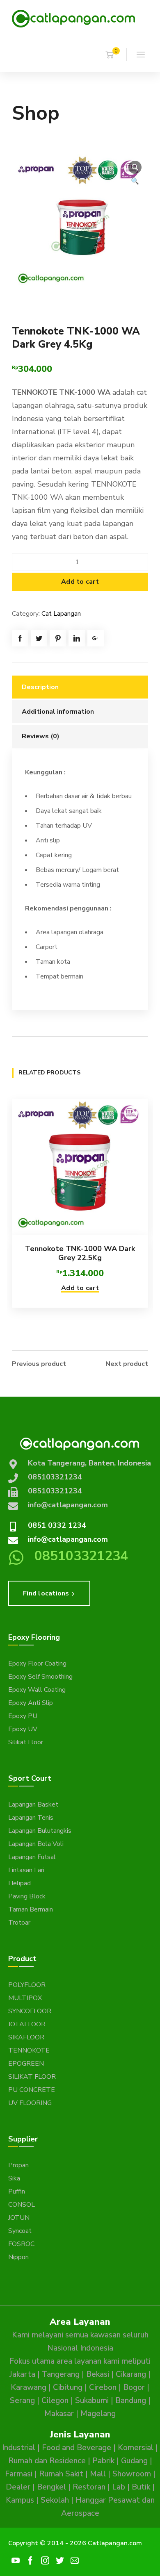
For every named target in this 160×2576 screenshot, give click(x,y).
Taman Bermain (31, 1909)
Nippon (18, 2257)
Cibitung (68, 2387)
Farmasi (19, 2474)
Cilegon (55, 2401)
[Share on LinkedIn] (77, 638)
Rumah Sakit (61, 2474)
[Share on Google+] (96, 638)
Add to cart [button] (80, 1288)
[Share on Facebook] (20, 638)
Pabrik (103, 2461)
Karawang (29, 2387)
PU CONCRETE (32, 2090)
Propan (18, 2165)
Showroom (132, 2474)
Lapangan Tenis (31, 1818)
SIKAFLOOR (26, 2037)
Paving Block (27, 1896)
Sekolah (55, 2500)
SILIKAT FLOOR (32, 2077)
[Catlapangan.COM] (73, 18)
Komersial (136, 2448)
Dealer (18, 2487)
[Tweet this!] (39, 638)
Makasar (59, 2414)
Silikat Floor (26, 1742)
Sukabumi (92, 2401)
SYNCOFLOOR (30, 2011)
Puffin (17, 2191)
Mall (98, 2474)
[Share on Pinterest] (58, 638)
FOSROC (21, 2244)
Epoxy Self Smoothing (40, 1677)
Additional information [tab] (58, 712)
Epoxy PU (23, 1716)
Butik (141, 2487)
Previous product (39, 1364)
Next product (127, 1364)
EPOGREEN (26, 2064)
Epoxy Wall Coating (37, 1690)
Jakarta (22, 2374)
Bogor (134, 2387)
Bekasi (98, 2374)
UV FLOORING (30, 2103)
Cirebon (103, 2387)
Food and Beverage (77, 2448)
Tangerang (61, 2374)
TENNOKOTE (29, 2050)
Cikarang (131, 2374)
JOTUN (19, 2218)
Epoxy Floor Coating (37, 1663)
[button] (135, 167)
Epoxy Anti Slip (31, 1703)
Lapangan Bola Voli (36, 1844)
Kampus (20, 2500)
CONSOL (22, 2205)
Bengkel (51, 2487)
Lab (119, 2487)
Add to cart (80, 582)
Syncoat (20, 2231)
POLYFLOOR (27, 1985)
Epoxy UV (23, 1729)
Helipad (19, 1883)
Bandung (131, 2401)
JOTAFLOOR (27, 2024)
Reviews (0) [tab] (41, 736)
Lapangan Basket (33, 1805)
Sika (14, 2178)
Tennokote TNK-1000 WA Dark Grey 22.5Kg (80, 1253)
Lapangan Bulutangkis (40, 1831)
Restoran (89, 2487)
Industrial (19, 2448)
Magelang (98, 2414)
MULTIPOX (25, 1998)
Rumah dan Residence (47, 2461)
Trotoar (19, 1923)
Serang (22, 2401)
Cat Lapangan (61, 614)
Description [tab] (40, 687)
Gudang (134, 2461)
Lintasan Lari (26, 1870)
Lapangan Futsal (32, 1857)
